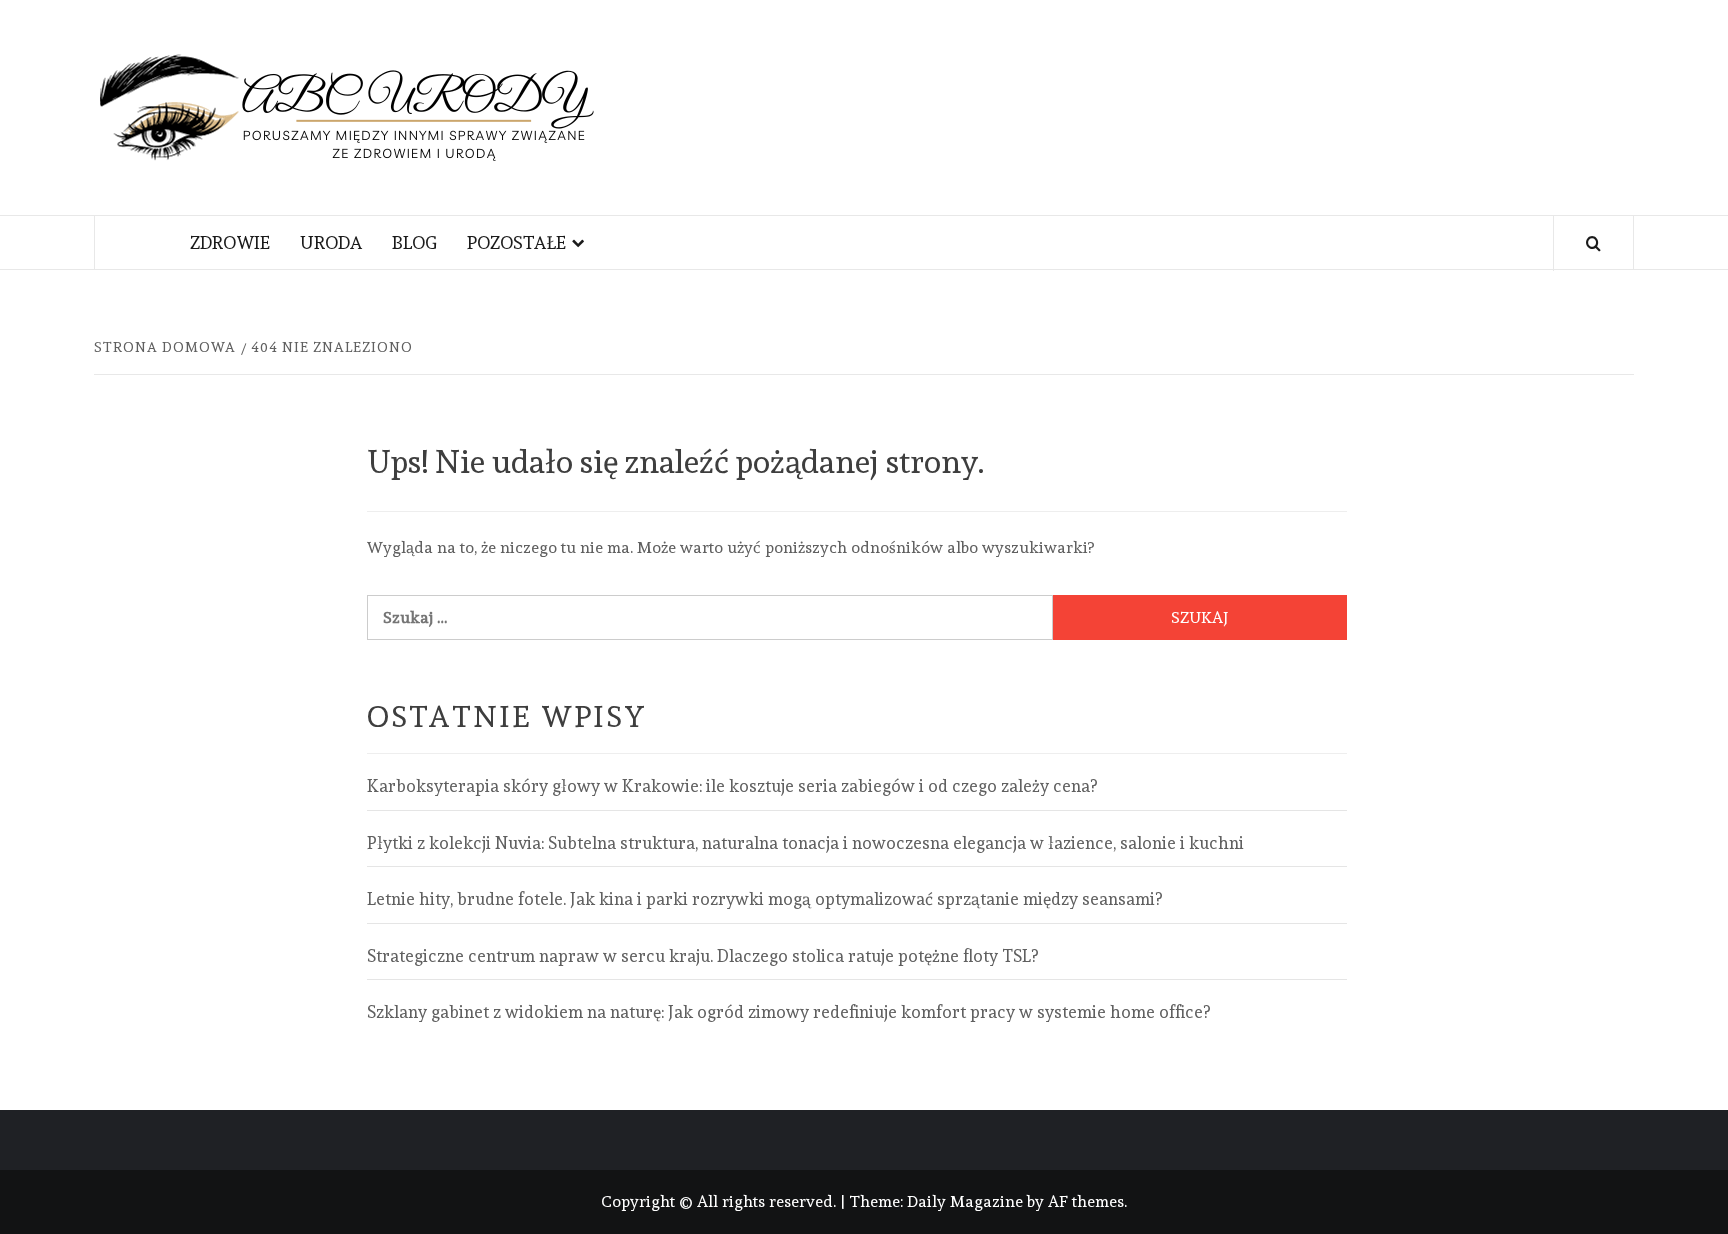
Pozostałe (516, 242)
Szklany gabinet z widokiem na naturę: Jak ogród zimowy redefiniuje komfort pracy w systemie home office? (788, 1012)
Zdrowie (230, 242)
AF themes (1086, 1201)
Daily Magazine (965, 1201)
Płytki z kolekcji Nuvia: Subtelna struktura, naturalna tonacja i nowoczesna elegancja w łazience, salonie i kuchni (805, 843)
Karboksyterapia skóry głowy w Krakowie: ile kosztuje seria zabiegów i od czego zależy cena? (732, 786)
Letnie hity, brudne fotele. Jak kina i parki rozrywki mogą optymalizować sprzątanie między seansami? (764, 899)
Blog (414, 242)
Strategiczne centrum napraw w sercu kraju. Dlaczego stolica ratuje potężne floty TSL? (702, 956)
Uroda (331, 242)
